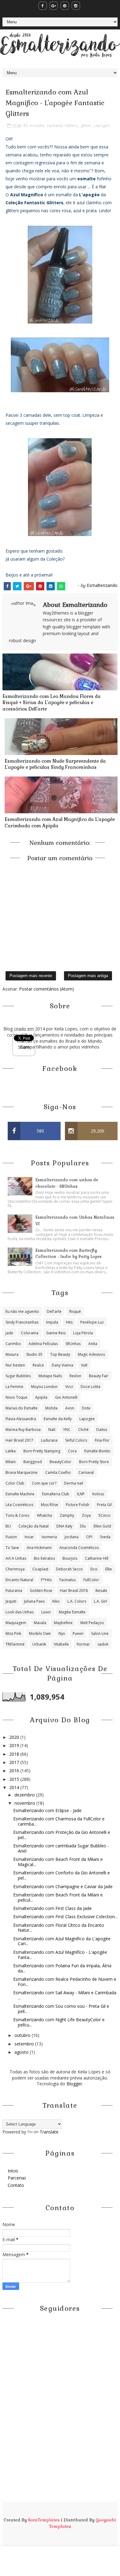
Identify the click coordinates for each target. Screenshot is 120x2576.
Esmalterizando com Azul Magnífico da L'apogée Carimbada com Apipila (60, 822)
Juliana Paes (34, 1601)
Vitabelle (61, 1644)
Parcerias (17, 2178)
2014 (15, 1787)
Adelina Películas (43, 1344)
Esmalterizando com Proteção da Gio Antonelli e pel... (62, 1835)
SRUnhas (73, 1344)
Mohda (51, 1408)
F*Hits (46, 1580)
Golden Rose (41, 1591)
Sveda (105, 1537)
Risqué (75, 1311)
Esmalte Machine (20, 1494)
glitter (86, 125)
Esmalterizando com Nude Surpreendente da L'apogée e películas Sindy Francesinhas (55, 764)
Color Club (15, 1483)
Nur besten (15, 1365)
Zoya (86, 1515)
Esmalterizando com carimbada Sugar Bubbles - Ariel (61, 1848)
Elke (109, 1569)
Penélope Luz (92, 1322)
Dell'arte (54, 1311)
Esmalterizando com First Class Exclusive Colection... (65, 1917)
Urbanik (39, 1644)
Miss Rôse (50, 1505)
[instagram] (76, 6)
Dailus (102, 1430)
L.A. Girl (100, 1601)
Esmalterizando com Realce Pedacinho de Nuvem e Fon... (65, 1982)
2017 (15, 1762)
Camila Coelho (58, 1472)
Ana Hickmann (39, 1548)
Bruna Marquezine (22, 1472)
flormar (83, 1644)
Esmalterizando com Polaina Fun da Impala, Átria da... (62, 1968)
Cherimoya (15, 1569)
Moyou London (44, 1387)
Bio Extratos (44, 1558)
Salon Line (100, 1633)
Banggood (33, 1462)
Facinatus (68, 1580)
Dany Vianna (62, 1365)
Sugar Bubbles (18, 1376)
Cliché (83, 1430)
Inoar (29, 1537)
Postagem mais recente (31, 976)
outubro (23, 2035)
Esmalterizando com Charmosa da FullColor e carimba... (59, 1821)
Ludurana (49, 1440)
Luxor (46, 1612)
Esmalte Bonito (97, 1451)
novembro (25, 1803)
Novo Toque (16, 1397)
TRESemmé (15, 1644)
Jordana (72, 1537)
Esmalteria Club (56, 1494)
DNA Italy (64, 1526)
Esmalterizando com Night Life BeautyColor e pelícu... (59, 2022)
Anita (93, 1344)
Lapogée (102, 125)
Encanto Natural (19, 1580)
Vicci (69, 1387)
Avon (70, 1408)
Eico (94, 1569)
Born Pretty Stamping (42, 1451)
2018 (15, 1754)
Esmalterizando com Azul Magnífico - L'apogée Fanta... (60, 1955)
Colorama (30, 1333)
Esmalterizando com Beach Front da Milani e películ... (58, 1897)
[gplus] (54, 6)
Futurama (14, 1591)
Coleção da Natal (34, 1526)
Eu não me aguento (22, 1311)
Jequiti (11, 1601)
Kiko (56, 1601)
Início (13, 2171)
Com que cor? (44, 1483)
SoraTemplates (44, 2520)
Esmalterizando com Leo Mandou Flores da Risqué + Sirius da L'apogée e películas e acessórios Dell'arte (52, 703)
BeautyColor (60, 1462)
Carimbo (13, 1344)
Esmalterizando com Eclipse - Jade (47, 1810)
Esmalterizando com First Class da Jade (52, 1908)
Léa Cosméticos (19, 1505)
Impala (52, 1322)
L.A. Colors (77, 1601)
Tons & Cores (17, 1515)
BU (8, 1526)
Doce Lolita (90, 1387)
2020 (15, 1737)
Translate (49, 2132)
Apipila (41, 1397)
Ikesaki (101, 1591)
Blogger (74, 2084)
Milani (11, 1462)
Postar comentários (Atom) (46, 989)
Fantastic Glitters (63, 125)
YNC (67, 1430)
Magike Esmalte (72, 1612)
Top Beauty (60, 1354)
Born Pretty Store (94, 1462)
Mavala (40, 1623)
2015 (15, 1779)
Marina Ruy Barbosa (23, 1430)
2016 (15, 1771)
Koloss (98, 1494)
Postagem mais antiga (88, 976)
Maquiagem (16, 1623)
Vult (84, 1365)
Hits (69, 1322)
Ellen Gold (102, 1526)
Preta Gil (104, 1505)
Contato (16, 2185)
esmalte (37, 125)
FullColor (91, 1580)
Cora (72, 1451)
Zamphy (67, 1515)
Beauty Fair (99, 1376)
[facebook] (43, 6)
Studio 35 (34, 1354)
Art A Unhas (16, 1558)
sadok (103, 1644)
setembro (25, 2044)
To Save (12, 1548)
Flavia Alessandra (21, 1419)
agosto (22, 2052)
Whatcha (44, 1515)
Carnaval (86, 1472)
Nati (52, 1430)
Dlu (83, 1526)
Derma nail (74, 1483)
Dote (86, 1408)
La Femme (14, 1387)
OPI (89, 1537)
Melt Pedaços (92, 1623)
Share (24, 1047)
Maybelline (63, 1623)
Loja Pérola (83, 1333)
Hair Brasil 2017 (19, 1440)
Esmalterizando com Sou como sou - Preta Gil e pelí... (61, 2009)
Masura (12, 1354)
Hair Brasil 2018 (74, 1591)
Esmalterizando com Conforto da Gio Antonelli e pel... (62, 1875)
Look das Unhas (20, 1612)
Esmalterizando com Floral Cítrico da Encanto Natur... (59, 1928)
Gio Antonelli (66, 1397)
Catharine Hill (97, 1558)
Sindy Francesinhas (22, 1322)
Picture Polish (78, 1505)
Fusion (11, 1537)
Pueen (78, 1633)
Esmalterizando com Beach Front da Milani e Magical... (58, 1862)
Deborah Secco (69, 1569)
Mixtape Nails (50, 1376)
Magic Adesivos (91, 1354)
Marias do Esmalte (22, 1408)
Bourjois (70, 1558)
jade (9, 1333)
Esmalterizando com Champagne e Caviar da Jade (63, 1886)
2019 (15, 1745)
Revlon (75, 1376)
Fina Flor (102, 1440)
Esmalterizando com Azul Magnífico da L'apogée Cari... (62, 1941)
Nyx (62, 1633)
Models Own (40, 1633)
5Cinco (104, 1515)
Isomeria (49, 1537)
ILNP (81, 1494)
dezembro (25, 1795)
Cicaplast (40, 1569)
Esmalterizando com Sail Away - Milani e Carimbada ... (65, 1995)
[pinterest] (65, 6)
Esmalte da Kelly (58, 1419)
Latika (11, 1451)
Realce (38, 1365)
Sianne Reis (56, 1333)
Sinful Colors (76, 1440)
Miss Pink (13, 1633)
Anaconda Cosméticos (79, 1548)
